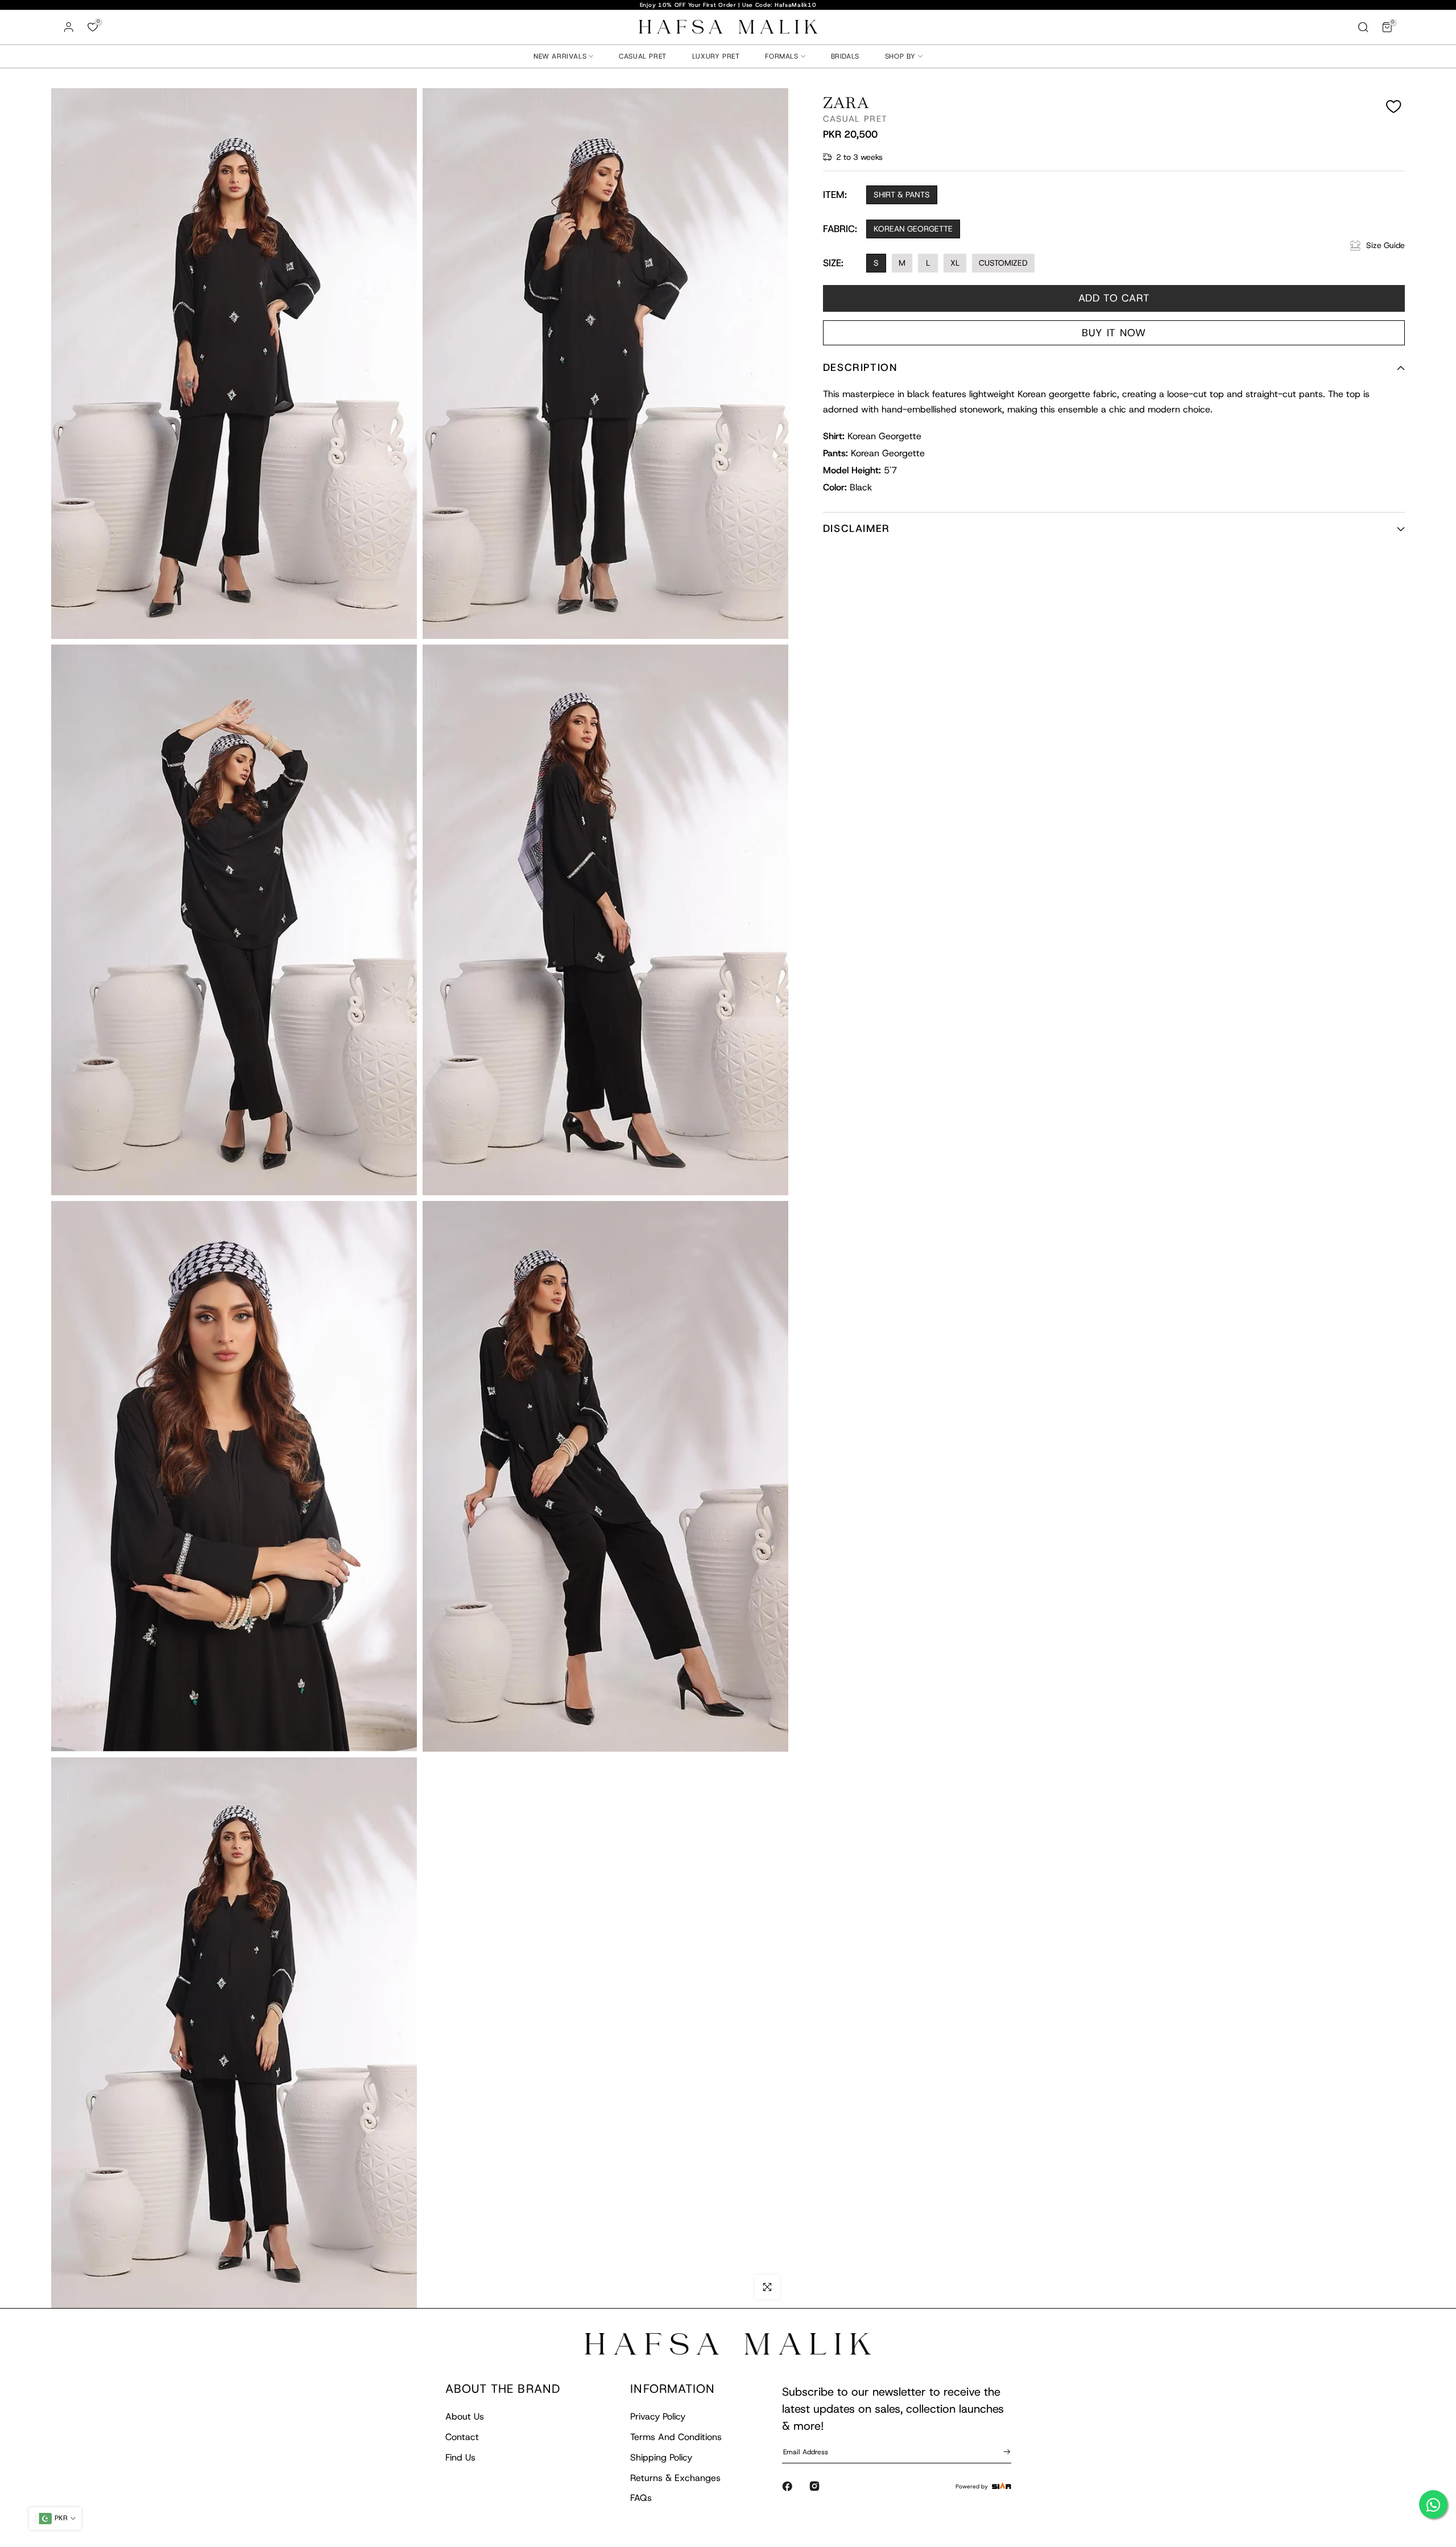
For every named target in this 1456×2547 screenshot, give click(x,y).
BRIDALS (845, 56)
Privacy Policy (658, 2416)
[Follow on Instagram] (814, 2486)
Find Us (460, 2457)
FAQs (641, 2498)
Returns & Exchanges (675, 2478)
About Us (465, 2416)
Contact (462, 2437)
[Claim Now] (1005, 2451)
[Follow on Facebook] (787, 2486)
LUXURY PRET (716, 56)
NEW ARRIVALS (560, 56)
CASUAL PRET (643, 56)
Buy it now (1114, 333)
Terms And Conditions (676, 2437)
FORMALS (781, 56)
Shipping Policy (661, 2457)
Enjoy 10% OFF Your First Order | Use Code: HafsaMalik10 (728, 5)
